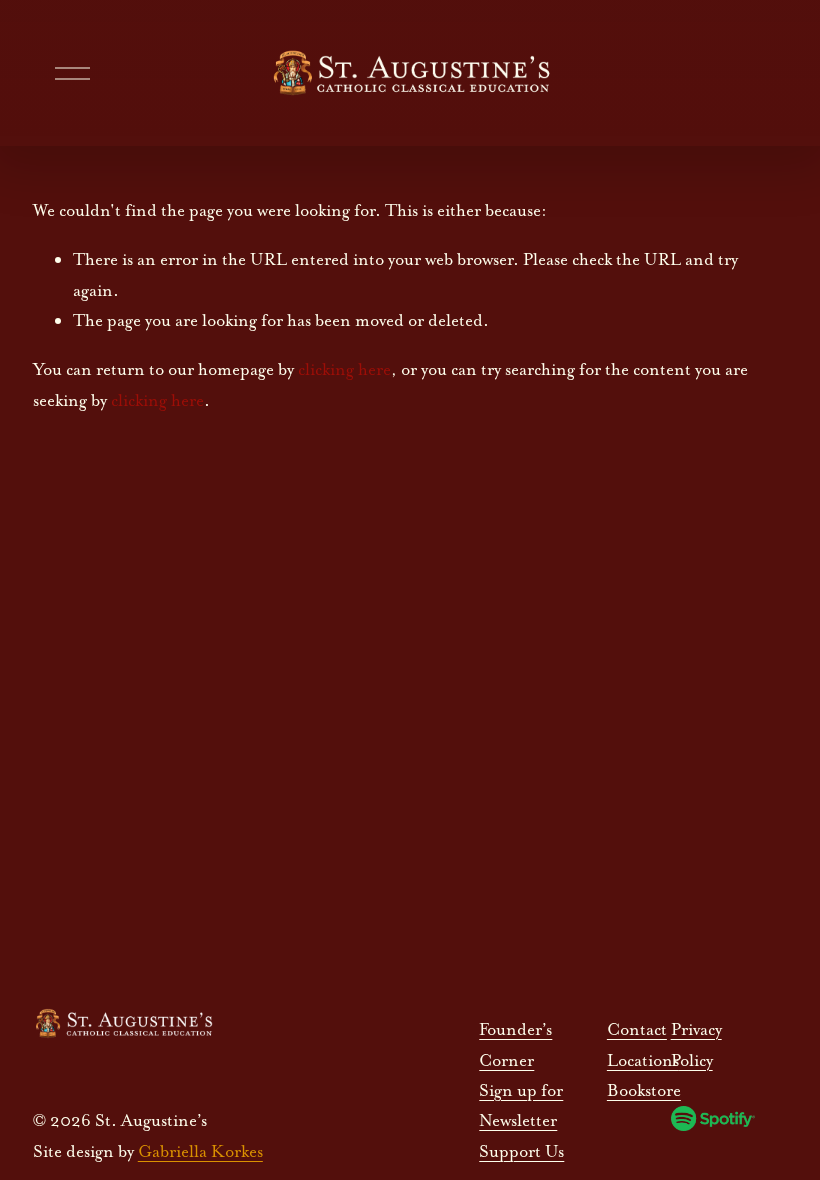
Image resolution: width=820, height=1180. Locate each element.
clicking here (344, 369)
